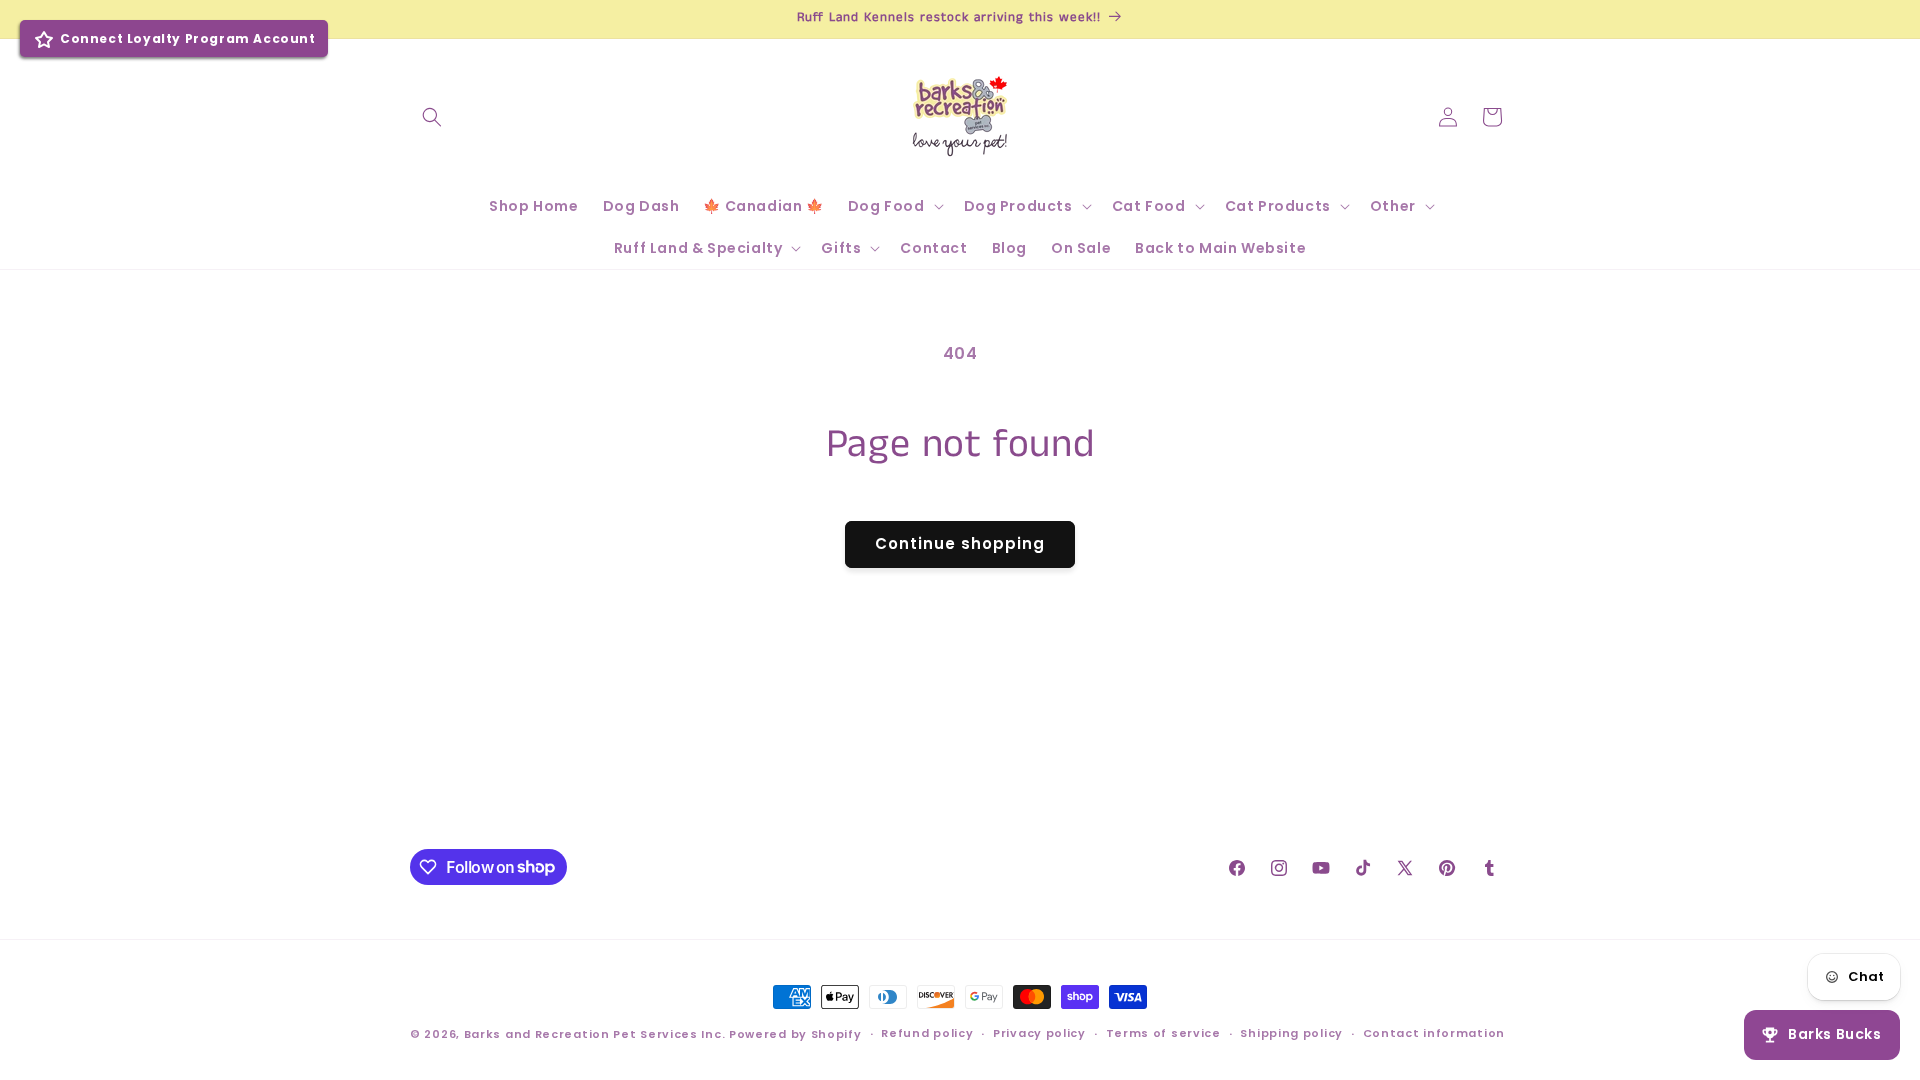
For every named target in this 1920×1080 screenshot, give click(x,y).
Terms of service (1163, 1033)
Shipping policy (1291, 1033)
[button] (432, 117)
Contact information (1434, 1033)
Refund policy (927, 1033)
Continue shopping (960, 543)
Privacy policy (1039, 1033)
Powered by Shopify (795, 1034)
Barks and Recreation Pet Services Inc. (595, 1034)
